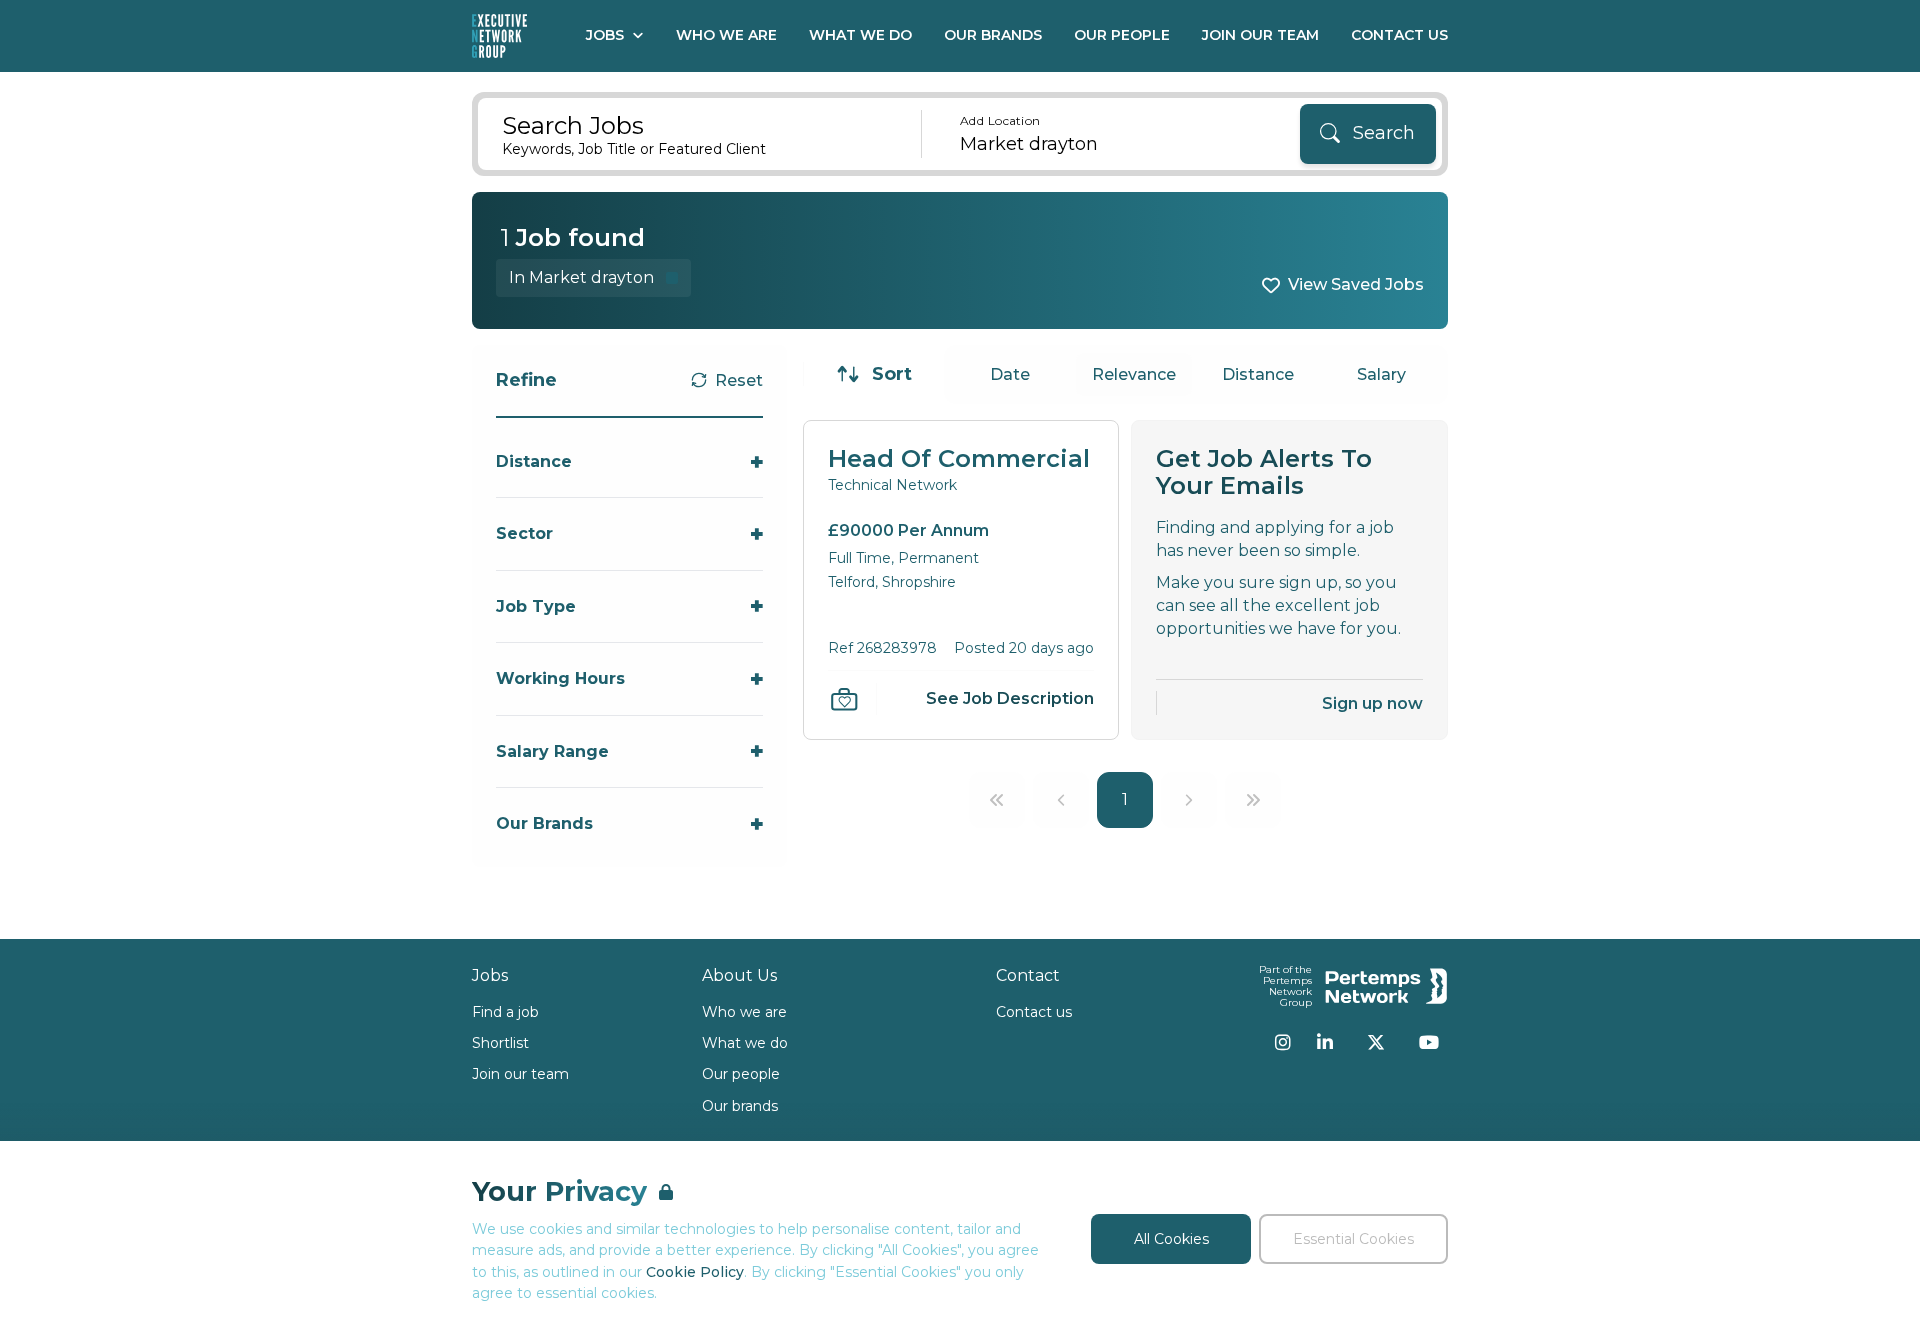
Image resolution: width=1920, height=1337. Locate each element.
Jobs (605, 35)
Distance (1258, 374)
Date (1010, 374)
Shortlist (500, 1043)
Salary (1381, 374)
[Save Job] (844, 699)
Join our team (520, 1074)
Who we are (744, 1012)
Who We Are (726, 35)
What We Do (860, 35)
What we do (745, 1043)
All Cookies (1171, 1239)
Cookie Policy (695, 1272)
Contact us (1034, 1012)
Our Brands (993, 35)
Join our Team (1260, 35)
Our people (741, 1074)
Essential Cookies (1353, 1239)
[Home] (499, 36)
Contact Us (1399, 35)
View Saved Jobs (1356, 284)
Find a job (505, 1012)
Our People (1122, 35)
